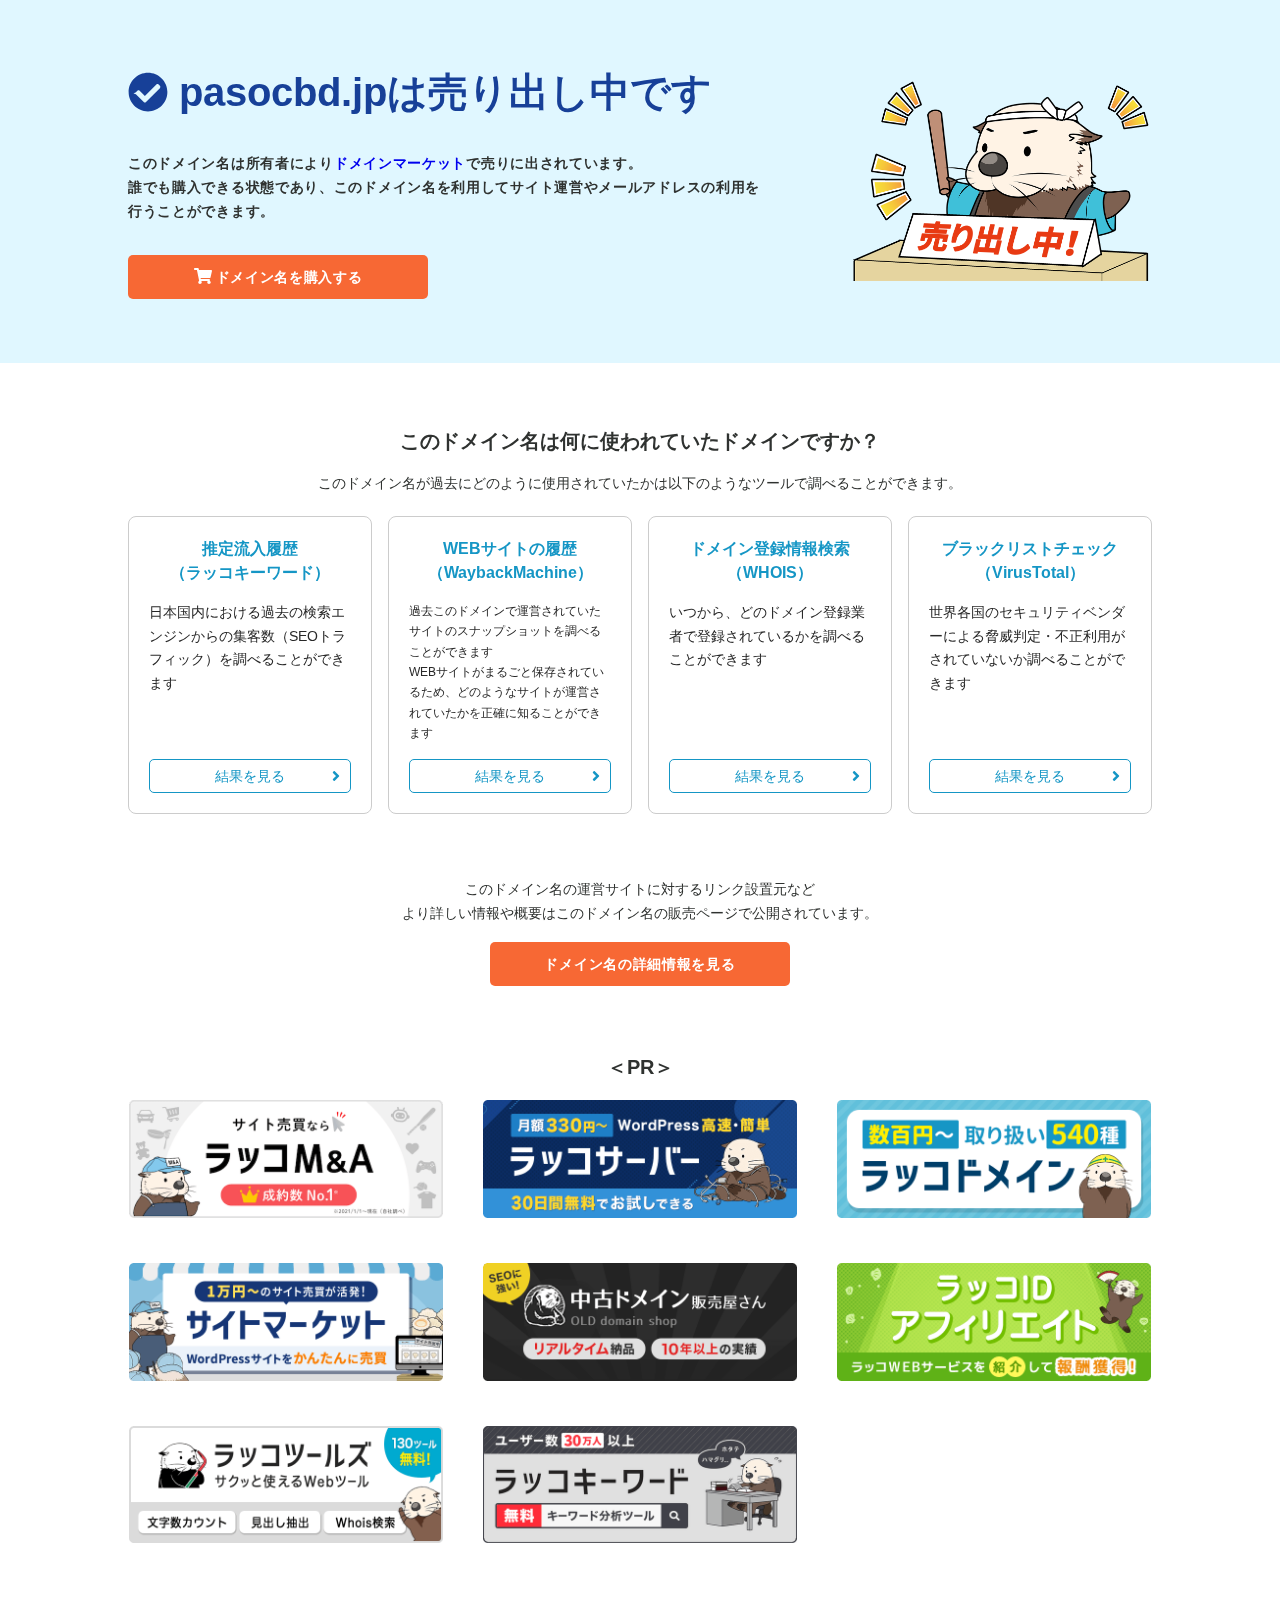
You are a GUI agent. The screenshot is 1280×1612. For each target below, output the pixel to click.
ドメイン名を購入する (289, 277)
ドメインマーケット (400, 163)
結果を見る (250, 776)
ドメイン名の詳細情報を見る (639, 964)
